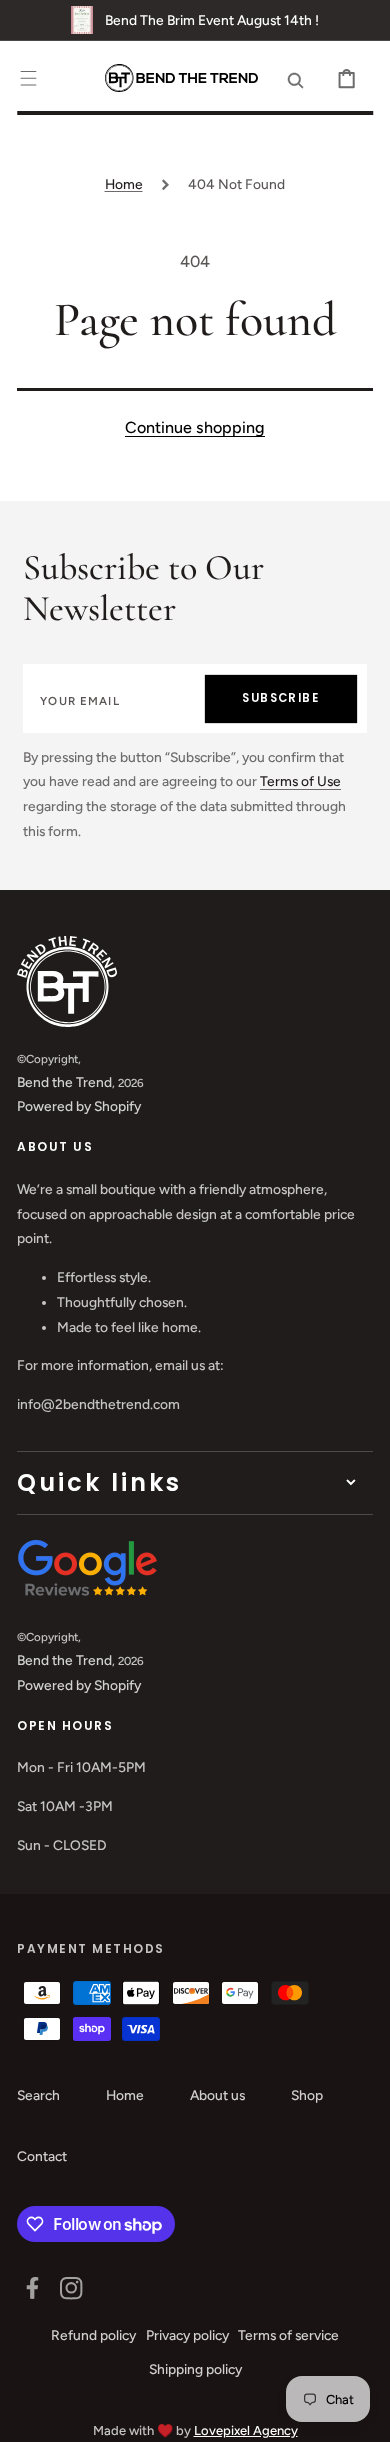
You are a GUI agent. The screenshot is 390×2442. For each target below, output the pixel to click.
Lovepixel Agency (246, 2430)
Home (124, 184)
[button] (28, 78)
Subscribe (280, 698)
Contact (42, 2156)
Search (38, 2095)
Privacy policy (187, 2335)
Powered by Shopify (79, 1106)
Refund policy (93, 2335)
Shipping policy (195, 2369)
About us (217, 2095)
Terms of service (288, 2335)
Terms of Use (300, 781)
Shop (307, 2095)
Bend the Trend (64, 1082)
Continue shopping (195, 427)
